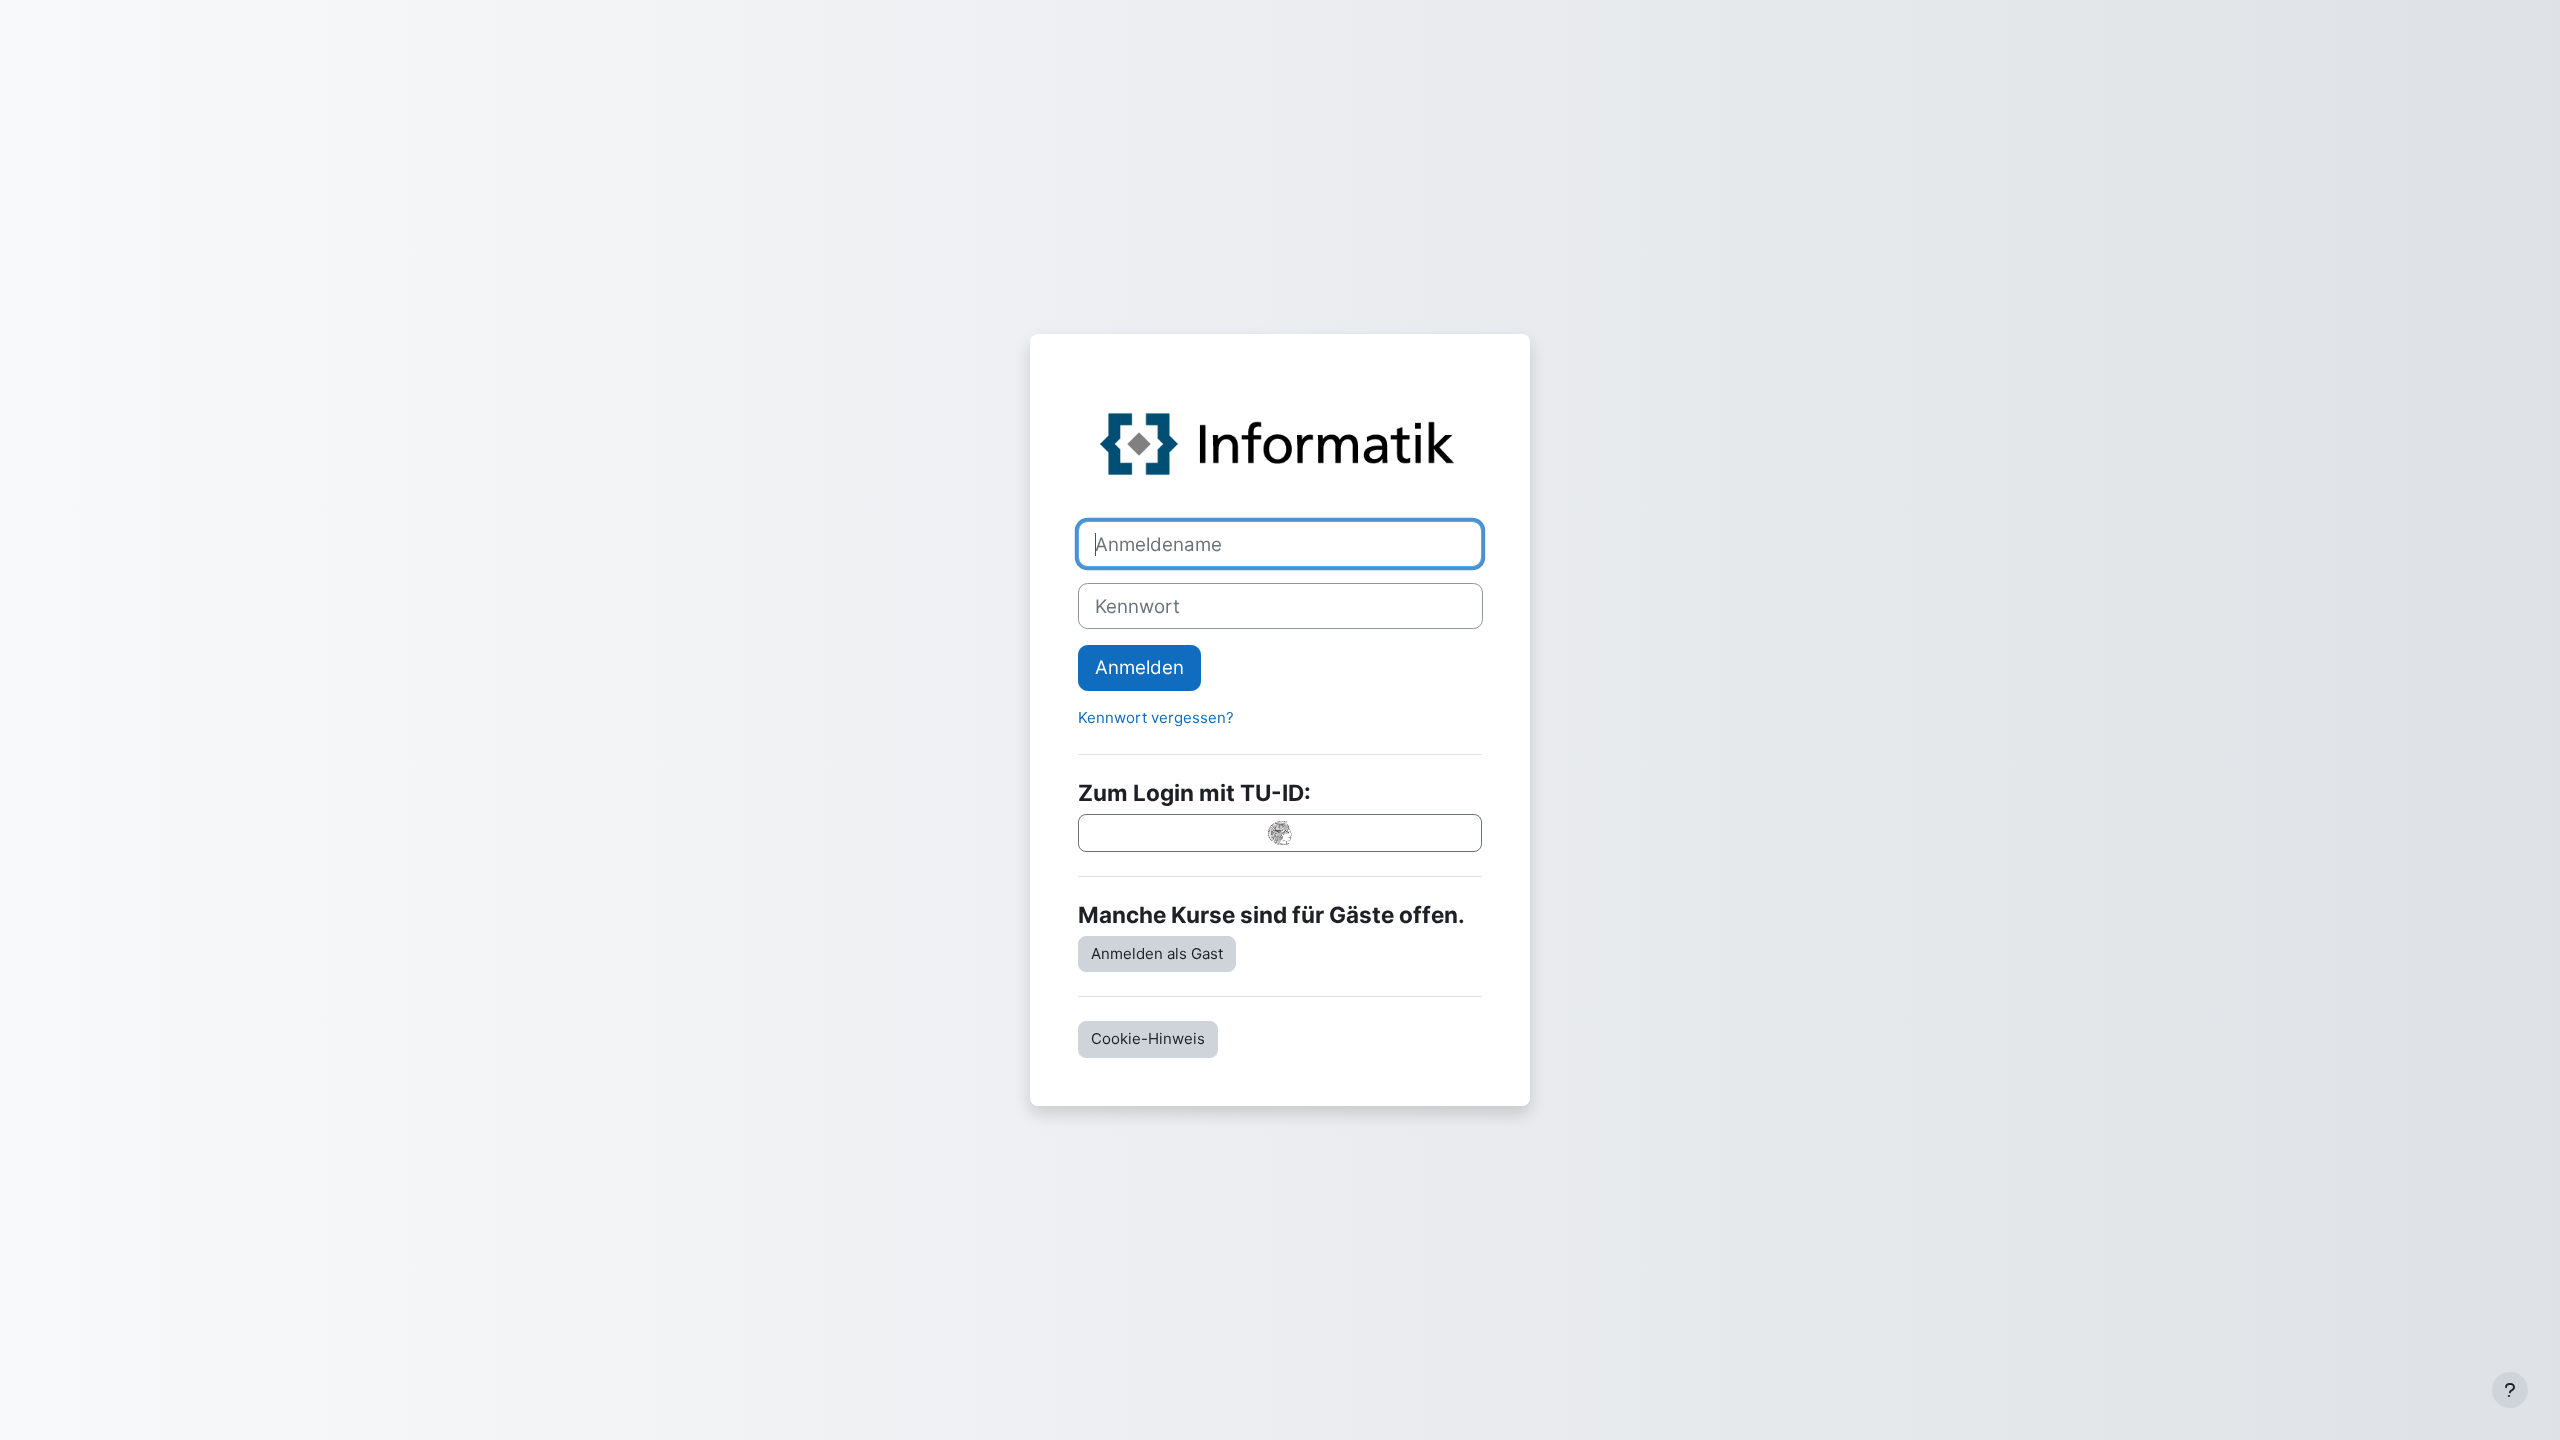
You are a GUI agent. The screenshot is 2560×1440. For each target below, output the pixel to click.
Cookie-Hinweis (1148, 1038)
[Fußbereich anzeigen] (2510, 1390)
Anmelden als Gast (1157, 953)
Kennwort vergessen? (1156, 717)
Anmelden (1139, 667)
